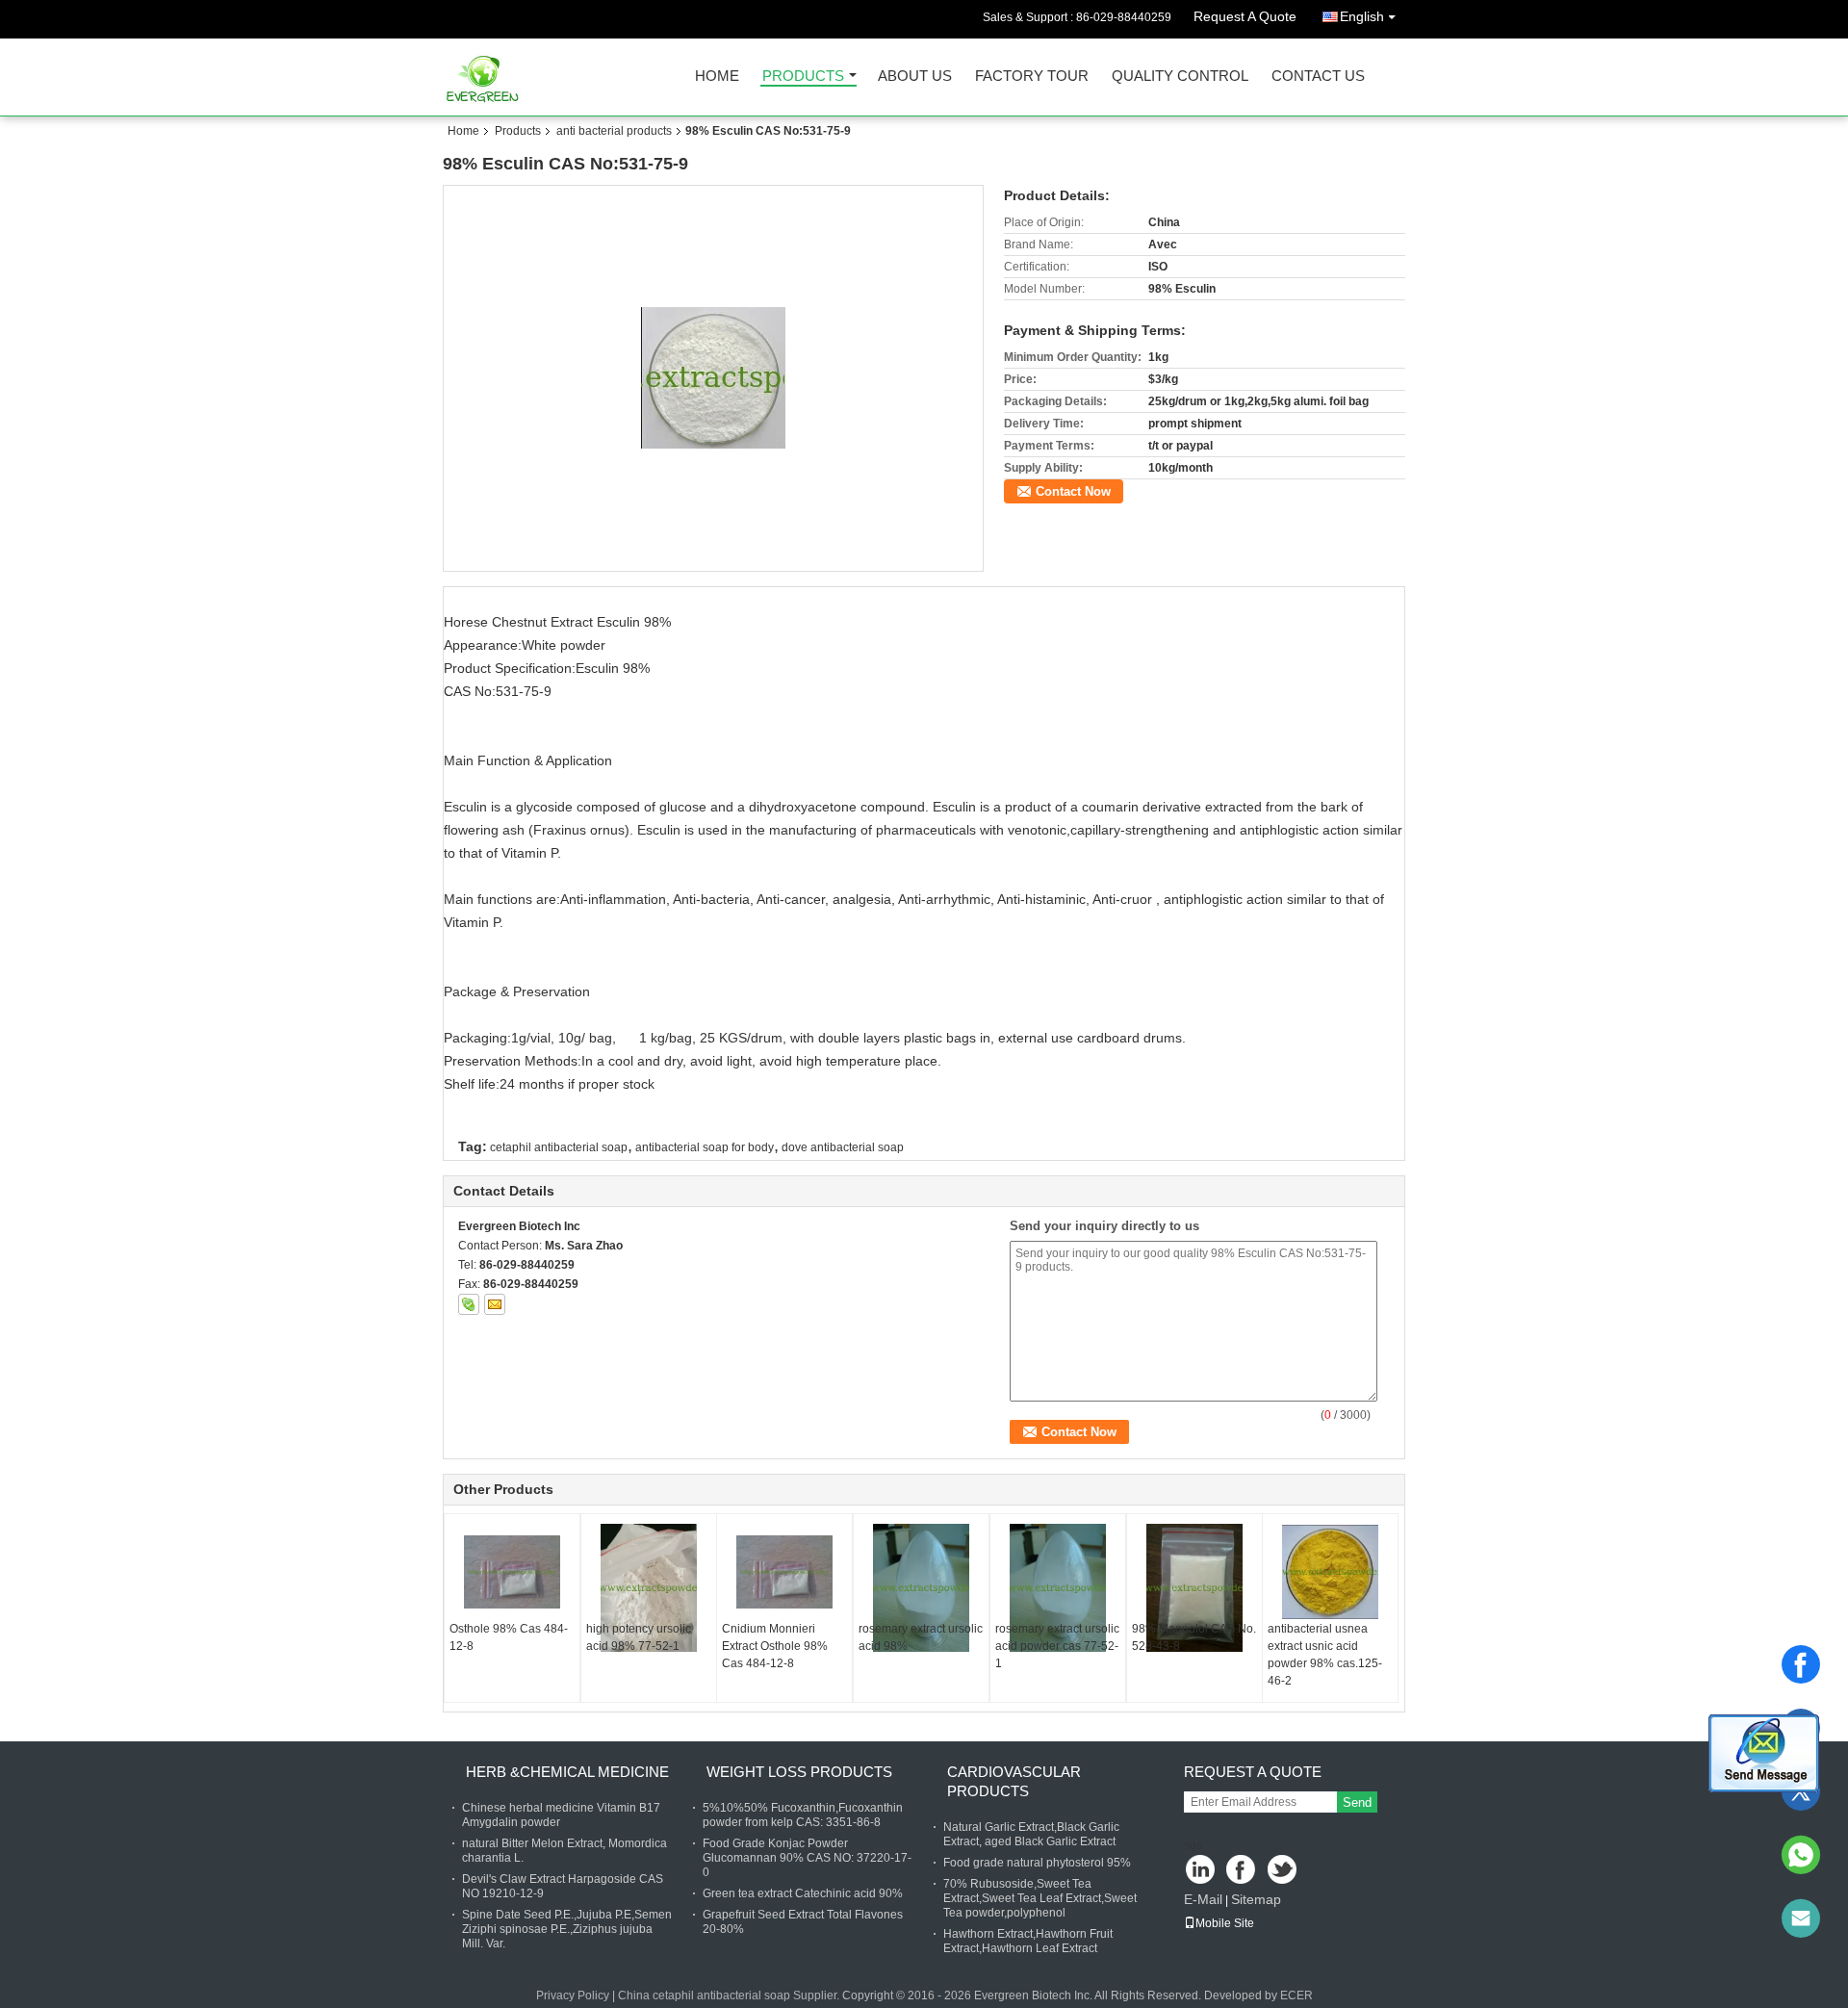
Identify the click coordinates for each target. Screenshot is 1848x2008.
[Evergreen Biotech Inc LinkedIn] (1201, 1871)
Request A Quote (1245, 16)
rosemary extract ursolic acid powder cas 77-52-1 (1057, 1646)
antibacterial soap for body (705, 1147)
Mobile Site (1225, 1923)
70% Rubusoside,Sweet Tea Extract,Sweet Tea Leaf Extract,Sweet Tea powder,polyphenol (1040, 1898)
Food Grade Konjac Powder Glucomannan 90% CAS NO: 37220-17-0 (807, 1858)
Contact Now (1073, 491)
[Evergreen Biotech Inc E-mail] (495, 1304)
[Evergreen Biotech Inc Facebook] (1242, 1871)
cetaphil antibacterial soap (559, 1147)
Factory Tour (1032, 77)
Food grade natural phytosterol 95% (1037, 1863)
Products (803, 77)
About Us (915, 77)
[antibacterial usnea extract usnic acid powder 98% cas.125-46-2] (1330, 1572)
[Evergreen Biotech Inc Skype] (469, 1304)
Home (717, 77)
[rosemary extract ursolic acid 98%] (921, 1588)
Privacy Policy (573, 1995)
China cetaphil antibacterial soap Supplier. (730, 1995)
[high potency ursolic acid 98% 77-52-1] (649, 1588)
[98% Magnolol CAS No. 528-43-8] (1194, 1588)
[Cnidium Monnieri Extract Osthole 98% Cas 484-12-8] (784, 1572)
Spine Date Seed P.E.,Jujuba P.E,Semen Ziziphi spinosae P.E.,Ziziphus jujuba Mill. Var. (567, 1929)
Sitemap (1256, 1899)
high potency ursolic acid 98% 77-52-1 (639, 1637)
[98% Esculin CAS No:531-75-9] (714, 377)
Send (1357, 1802)
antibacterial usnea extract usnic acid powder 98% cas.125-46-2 (1325, 1655)
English (1362, 16)
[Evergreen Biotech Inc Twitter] (1283, 1871)
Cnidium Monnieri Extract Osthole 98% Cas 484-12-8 (775, 1646)
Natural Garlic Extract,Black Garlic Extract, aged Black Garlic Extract (1031, 1834)
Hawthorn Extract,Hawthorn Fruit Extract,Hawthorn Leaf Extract (1028, 1941)
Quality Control (1180, 77)
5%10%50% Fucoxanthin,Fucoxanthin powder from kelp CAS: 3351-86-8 (803, 1815)
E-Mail (1203, 1899)
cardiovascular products (1014, 1781)
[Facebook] (1801, 1664)
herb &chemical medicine (567, 1772)
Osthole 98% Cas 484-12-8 (509, 1637)
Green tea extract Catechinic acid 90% (803, 1893)
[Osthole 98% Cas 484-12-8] (512, 1572)
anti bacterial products (614, 131)
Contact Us (1318, 77)
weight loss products (799, 1772)
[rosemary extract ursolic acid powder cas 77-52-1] (1058, 1588)
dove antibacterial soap (843, 1147)
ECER (1296, 1995)
